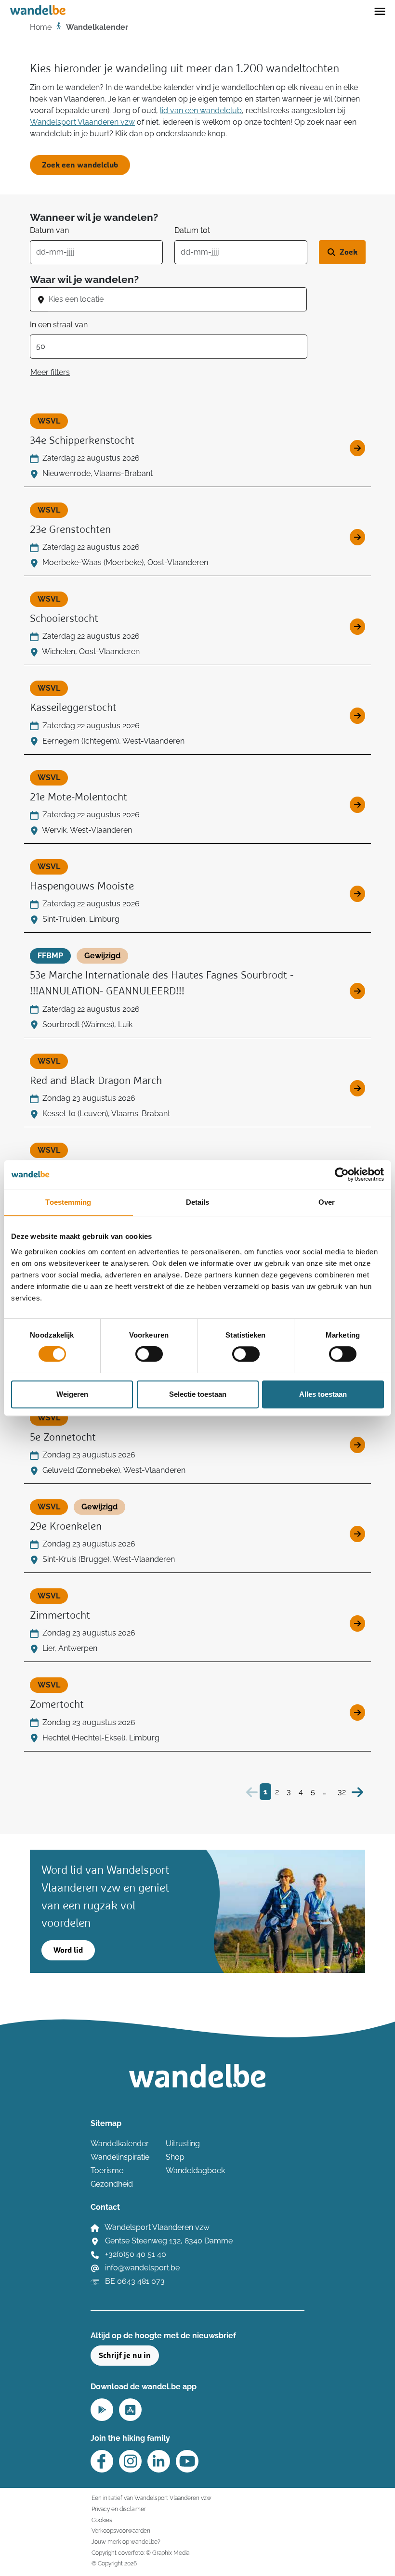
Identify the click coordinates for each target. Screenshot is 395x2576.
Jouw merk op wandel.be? (126, 2542)
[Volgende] (357, 1792)
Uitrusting (183, 2144)
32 (342, 1792)
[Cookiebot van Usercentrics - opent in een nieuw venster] (342, 1174)
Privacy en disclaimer (119, 2509)
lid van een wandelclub (201, 110)
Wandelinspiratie (120, 2157)
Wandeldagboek (195, 2170)
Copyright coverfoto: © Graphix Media (140, 2553)
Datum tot (192, 230)
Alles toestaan (323, 1394)
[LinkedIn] (159, 2461)
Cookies (102, 2520)
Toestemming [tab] (68, 1202)
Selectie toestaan (198, 1394)
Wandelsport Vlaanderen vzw (82, 122)
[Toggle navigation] (380, 11)
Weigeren (72, 1394)
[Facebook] (102, 2461)
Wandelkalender (120, 2144)
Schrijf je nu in (125, 2356)
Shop (175, 2157)
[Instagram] (130, 2461)
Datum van (49, 230)
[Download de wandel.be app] (102, 2409)
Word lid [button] (68, 1950)
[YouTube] (187, 2461)
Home (41, 27)
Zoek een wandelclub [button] (80, 165)
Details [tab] (198, 1202)
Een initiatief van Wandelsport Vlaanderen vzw (151, 2498)
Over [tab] (327, 1202)
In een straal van (59, 325)
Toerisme (107, 2170)
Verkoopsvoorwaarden (121, 2531)
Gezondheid (112, 2184)
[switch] (149, 1354)
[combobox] (177, 299)
